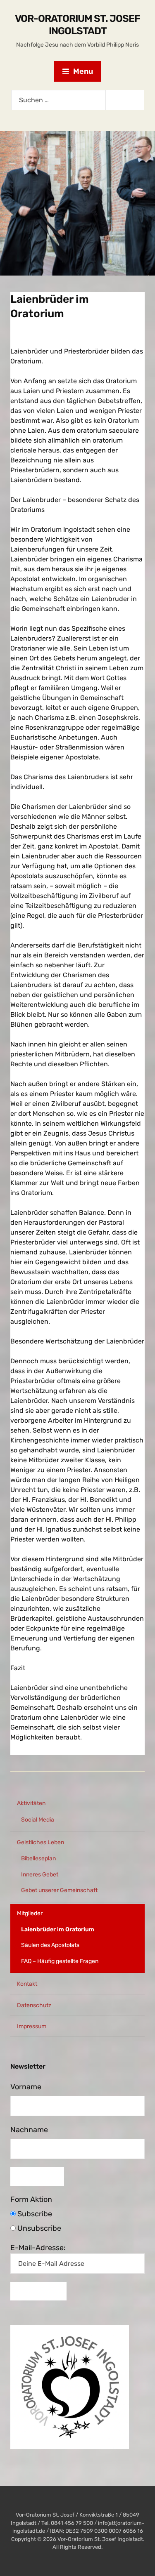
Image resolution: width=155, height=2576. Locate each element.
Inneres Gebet (40, 1875)
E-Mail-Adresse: (38, 2248)
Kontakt (27, 1984)
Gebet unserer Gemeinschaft (59, 1890)
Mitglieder (30, 1913)
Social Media (38, 1820)
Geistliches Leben (41, 1842)
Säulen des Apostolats (50, 1945)
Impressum (32, 2026)
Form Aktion (31, 2199)
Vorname (26, 2087)
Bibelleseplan (38, 1858)
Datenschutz (34, 2005)
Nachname (29, 2130)
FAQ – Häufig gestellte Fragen (60, 1961)
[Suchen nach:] (58, 100)
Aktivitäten (31, 1803)
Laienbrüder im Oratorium (58, 1929)
